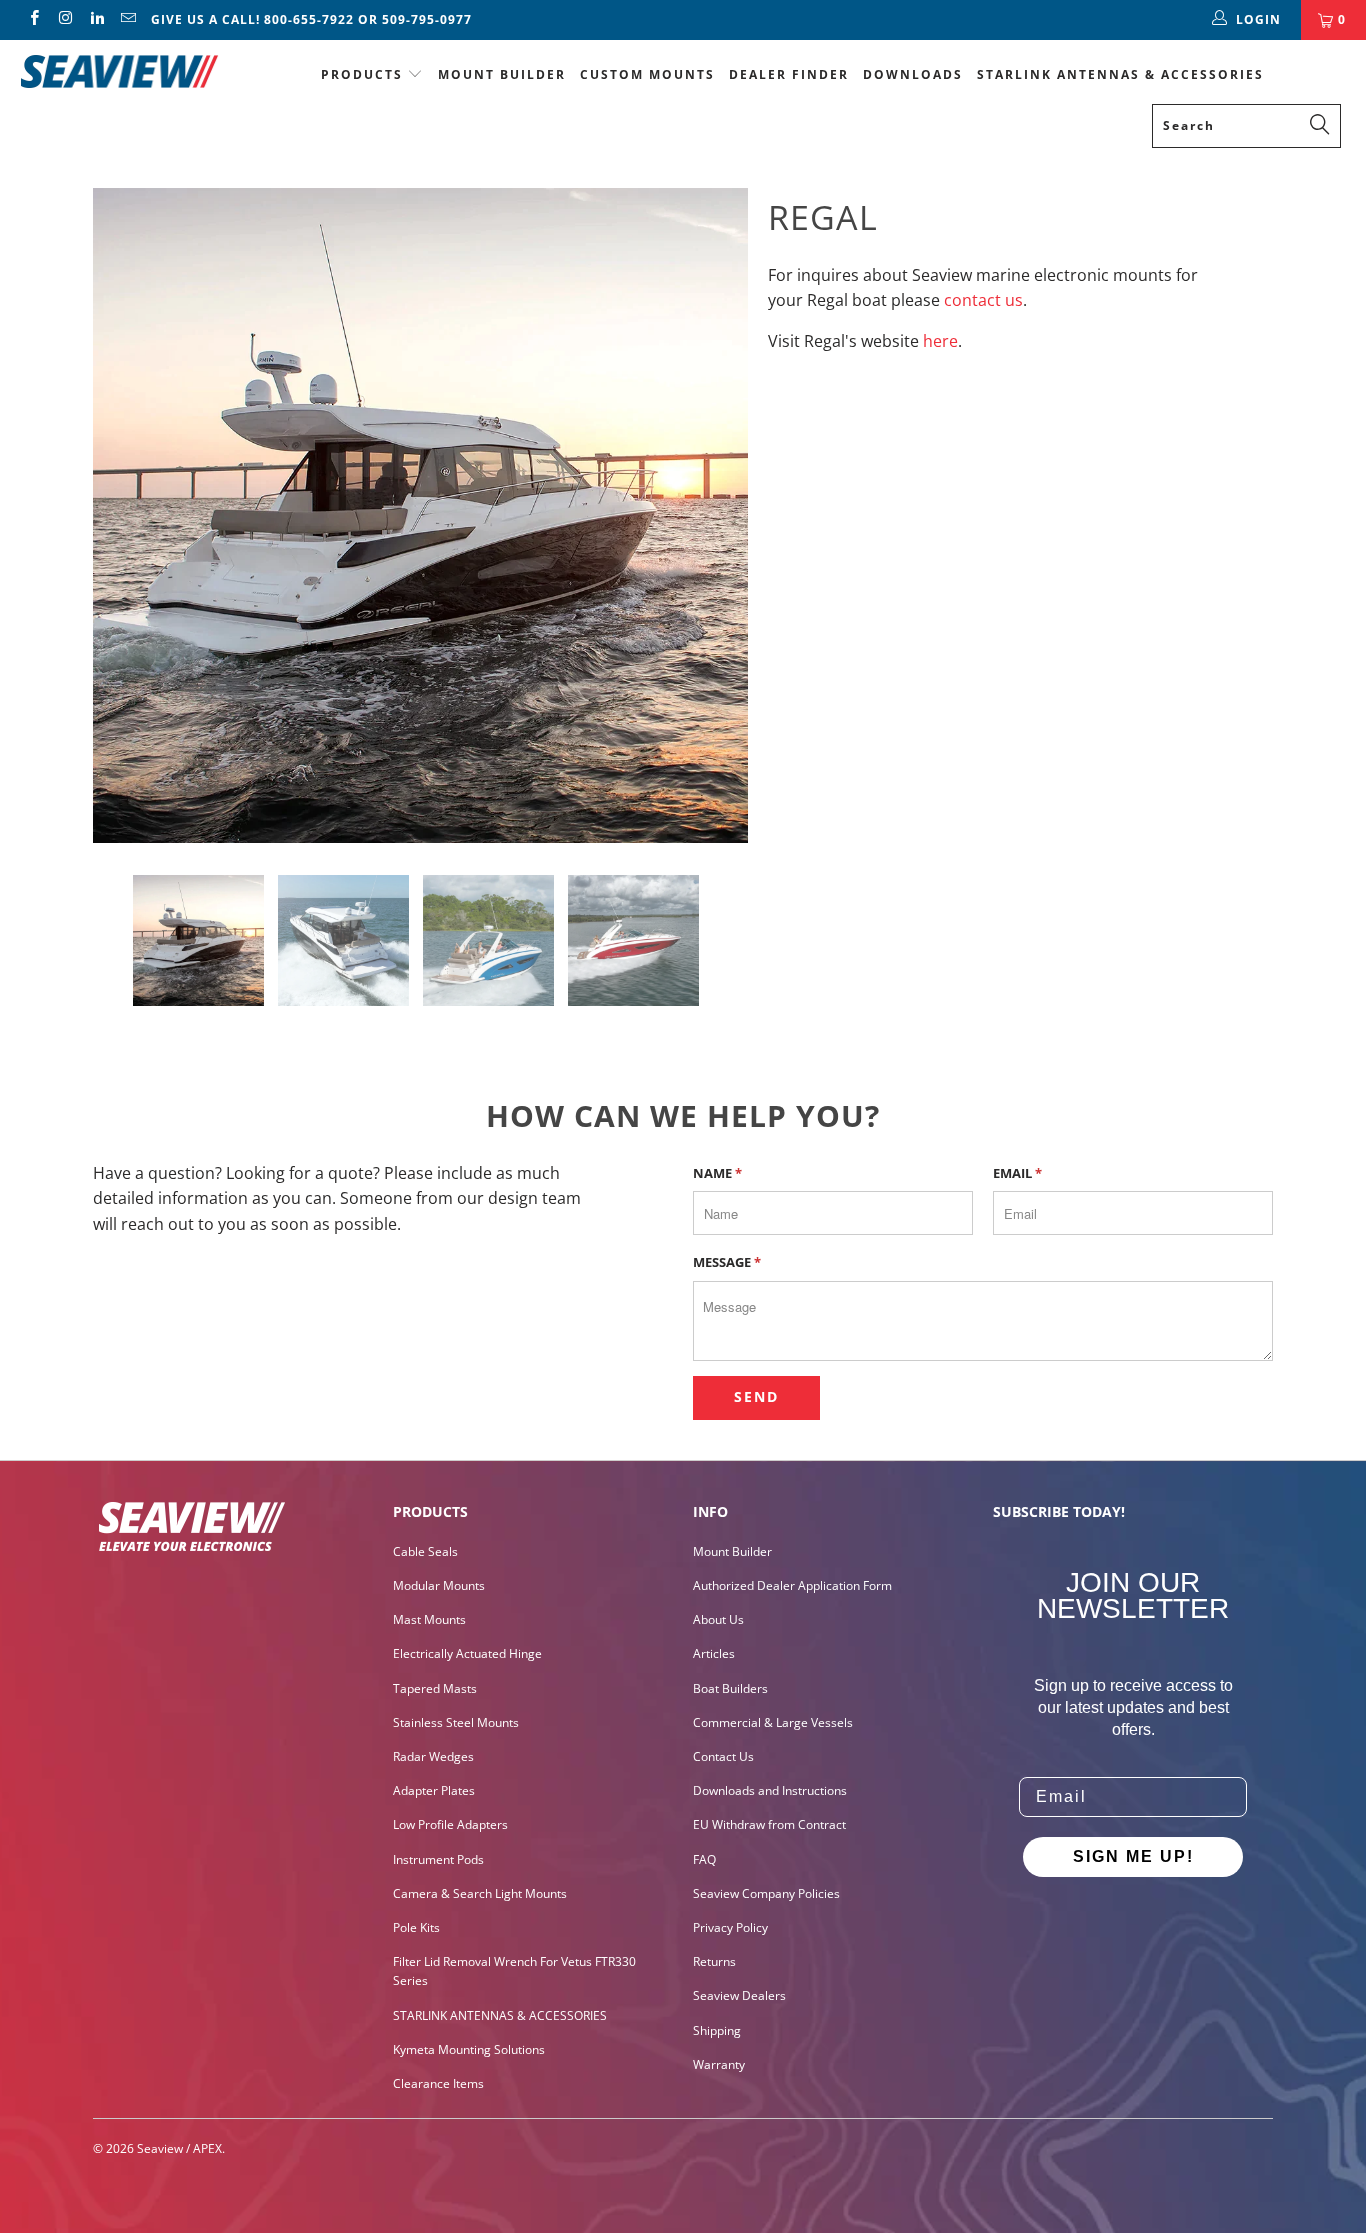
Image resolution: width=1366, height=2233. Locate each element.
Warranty (719, 2064)
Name (717, 1173)
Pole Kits (416, 1927)
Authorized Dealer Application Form (792, 1585)
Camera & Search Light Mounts (480, 1893)
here (940, 341)
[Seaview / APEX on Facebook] (33, 19)
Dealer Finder (789, 74)
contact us (983, 300)
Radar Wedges (433, 1756)
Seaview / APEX (179, 2148)
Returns (714, 1961)
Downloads (913, 74)
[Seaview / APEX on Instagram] (64, 19)
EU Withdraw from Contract (769, 1824)
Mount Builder (502, 74)
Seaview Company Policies (766, 1893)
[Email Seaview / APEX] (127, 19)
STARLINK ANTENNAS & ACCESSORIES (1120, 74)
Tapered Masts (435, 1688)
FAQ (704, 1859)
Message (727, 1262)
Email (1017, 1173)
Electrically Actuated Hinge (467, 1653)
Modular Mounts (439, 1585)
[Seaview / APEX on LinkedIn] (96, 19)
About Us (718, 1619)
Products (362, 74)
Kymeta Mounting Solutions (469, 2049)
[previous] (128, 515)
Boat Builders (730, 1688)
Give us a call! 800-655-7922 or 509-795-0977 (311, 19)
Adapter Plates (434, 1790)
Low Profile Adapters (450, 1824)
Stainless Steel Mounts (456, 1722)
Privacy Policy (730, 1927)
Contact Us (723, 1756)
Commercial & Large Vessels (773, 1722)
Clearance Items (438, 2083)
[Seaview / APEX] (119, 68)
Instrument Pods (438, 1859)
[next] (713, 515)
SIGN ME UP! (1133, 1856)
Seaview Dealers (739, 1995)
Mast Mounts (429, 1619)
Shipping (717, 2030)
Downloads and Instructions (770, 1790)
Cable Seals (425, 1551)
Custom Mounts (647, 74)
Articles (714, 1653)
